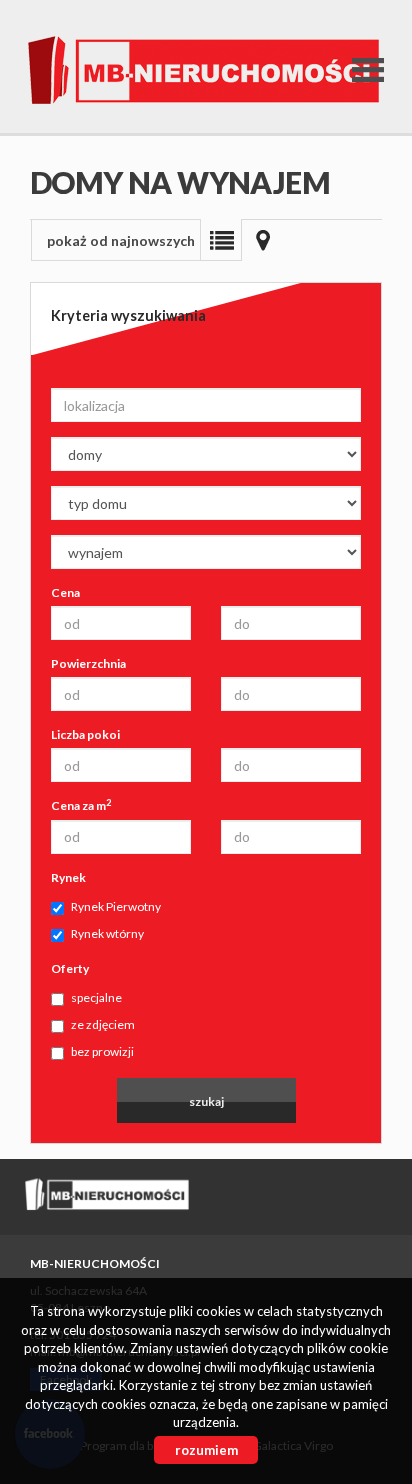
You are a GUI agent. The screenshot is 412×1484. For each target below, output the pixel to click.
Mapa (263, 240)
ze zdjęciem (103, 1024)
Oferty (70, 968)
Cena (65, 592)
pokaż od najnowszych (121, 240)
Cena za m (81, 805)
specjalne (96, 997)
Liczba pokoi (85, 734)
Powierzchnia (88, 663)
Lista (221, 240)
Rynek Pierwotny (116, 906)
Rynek (68, 877)
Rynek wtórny (107, 933)
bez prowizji (102, 1051)
